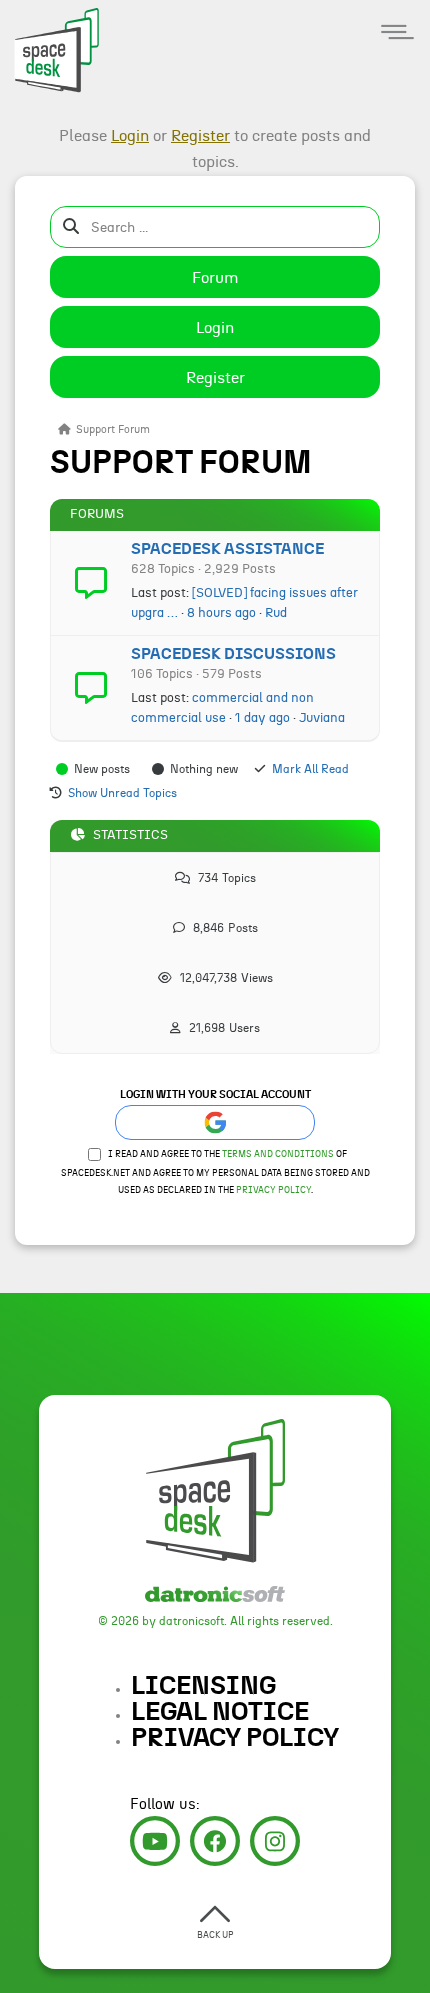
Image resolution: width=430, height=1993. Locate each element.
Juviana (322, 718)
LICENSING (203, 1686)
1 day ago (262, 718)
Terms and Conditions (278, 1154)
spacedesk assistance (227, 549)
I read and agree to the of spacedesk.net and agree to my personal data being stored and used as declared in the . (215, 1172)
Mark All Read (310, 769)
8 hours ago (221, 613)
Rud (276, 613)
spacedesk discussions (233, 654)
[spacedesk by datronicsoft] (50, 47)
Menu (397, 32)
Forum (215, 278)
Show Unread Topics (122, 793)
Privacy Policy (273, 1190)
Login (215, 328)
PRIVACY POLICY (235, 1738)
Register (215, 378)
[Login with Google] (215, 1122)
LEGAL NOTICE (220, 1712)
